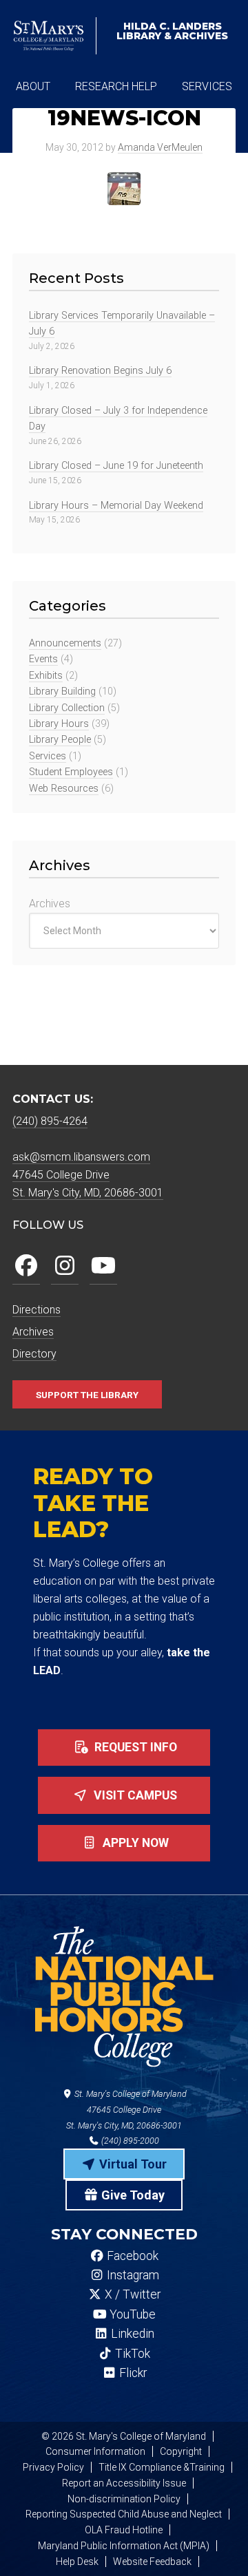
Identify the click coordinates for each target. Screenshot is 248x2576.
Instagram (132, 2275)
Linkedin (131, 2334)
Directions (37, 1310)
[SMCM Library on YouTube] (103, 1266)
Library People (60, 740)
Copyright (181, 2451)
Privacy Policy (53, 2467)
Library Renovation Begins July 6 (100, 371)
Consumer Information (95, 2451)
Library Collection (67, 708)
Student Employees (71, 772)
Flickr (132, 2373)
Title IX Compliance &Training (162, 2467)
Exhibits (46, 676)
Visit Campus (134, 1795)
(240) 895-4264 (50, 1121)
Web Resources (64, 789)
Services (48, 756)
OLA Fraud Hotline (124, 2530)
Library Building (62, 691)
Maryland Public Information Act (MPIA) (124, 2546)
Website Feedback (152, 2562)
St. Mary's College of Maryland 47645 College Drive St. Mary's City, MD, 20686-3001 (126, 2110)
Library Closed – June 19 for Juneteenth (116, 466)
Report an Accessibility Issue (124, 2483)
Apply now (134, 1843)
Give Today (132, 2195)
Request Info (134, 1747)
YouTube (131, 2314)
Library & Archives (172, 31)
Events (43, 659)
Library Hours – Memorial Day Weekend (116, 506)
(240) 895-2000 (129, 2141)
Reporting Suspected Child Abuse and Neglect (124, 2514)
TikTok (131, 2354)
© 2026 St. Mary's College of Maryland (124, 2436)
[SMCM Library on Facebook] (26, 1266)
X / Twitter (131, 2294)
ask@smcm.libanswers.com (81, 1157)
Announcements (65, 643)
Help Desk (77, 2562)
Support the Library (87, 1394)
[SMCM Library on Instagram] (65, 1266)
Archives (50, 904)
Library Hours (59, 724)
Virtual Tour (132, 2164)
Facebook (131, 2256)
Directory (34, 1354)
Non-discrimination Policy (124, 2499)
